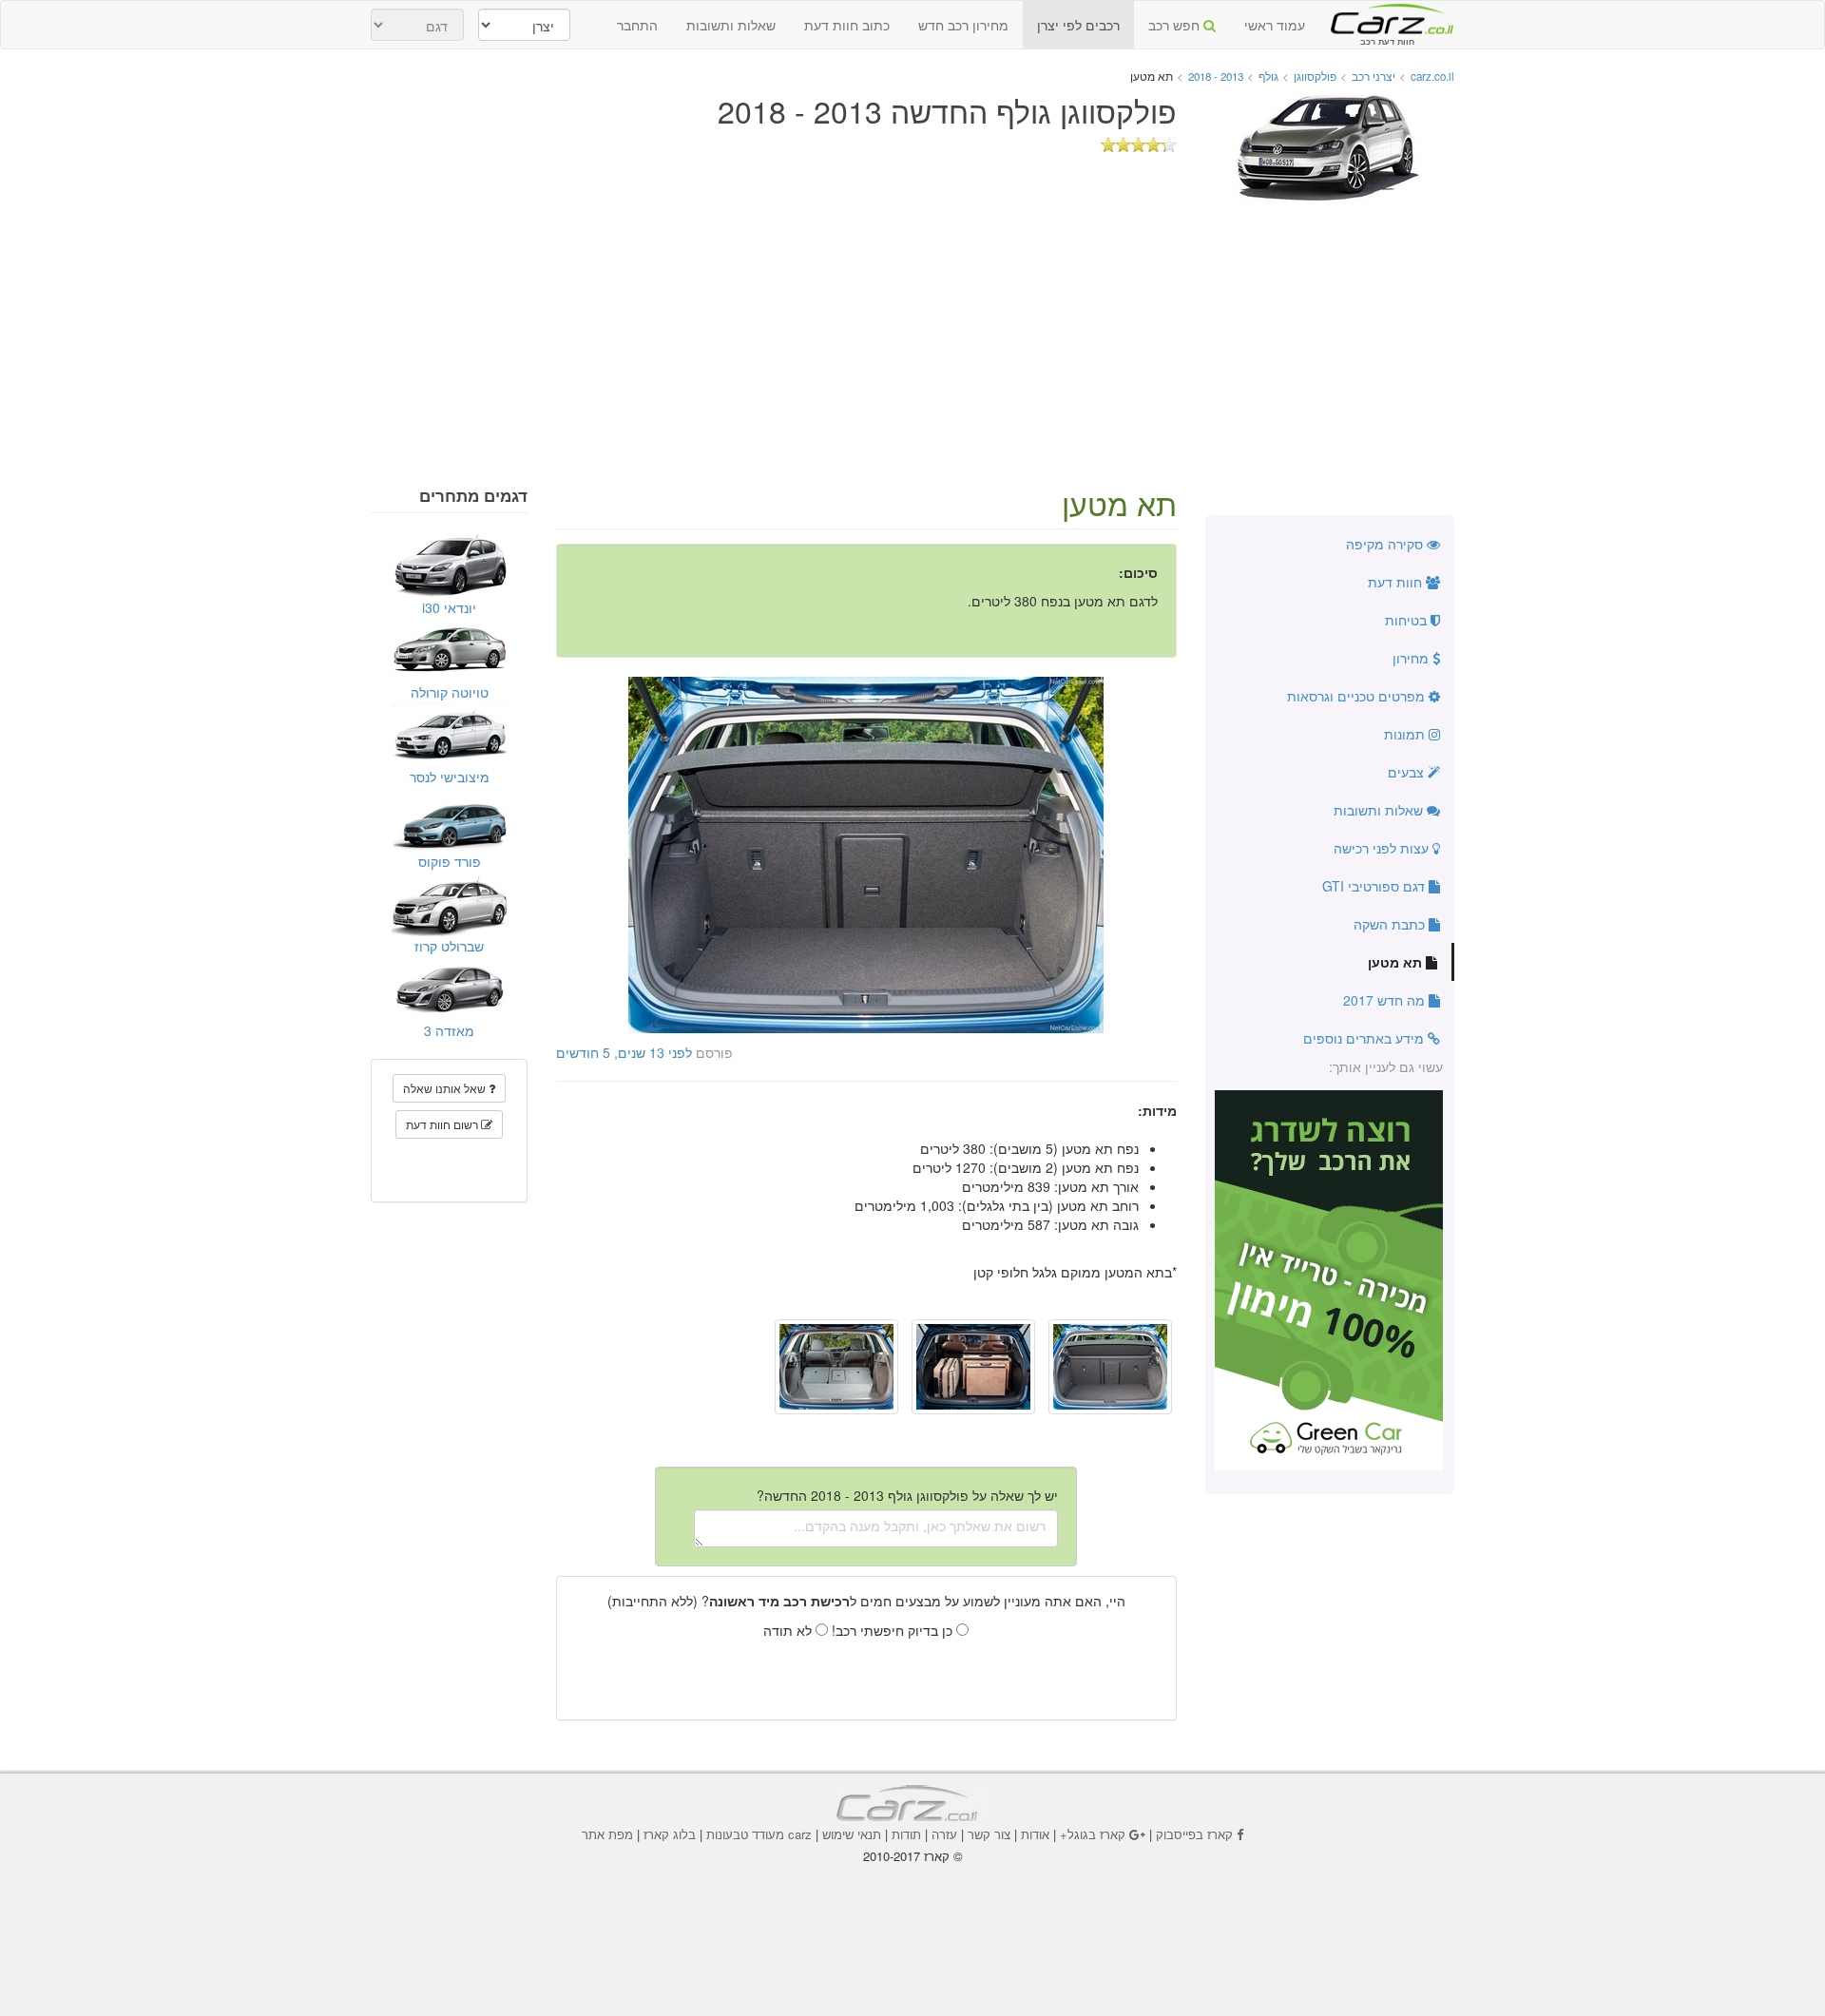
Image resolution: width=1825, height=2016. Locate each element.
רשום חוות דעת (443, 1124)
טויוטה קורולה (450, 692)
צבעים (1408, 772)
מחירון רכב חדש (963, 25)
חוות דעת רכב (1387, 18)
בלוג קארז (670, 1834)
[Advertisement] (912, 344)
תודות (906, 1834)
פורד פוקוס (450, 861)
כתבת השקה (1391, 924)
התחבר (637, 25)
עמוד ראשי (1275, 25)
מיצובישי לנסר (450, 777)
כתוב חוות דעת (847, 25)
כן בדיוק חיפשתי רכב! (894, 1630)
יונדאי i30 (449, 607)
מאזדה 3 (449, 1030)
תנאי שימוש (852, 1834)
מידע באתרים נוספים (1365, 1038)
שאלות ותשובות (731, 25)
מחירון (1412, 658)
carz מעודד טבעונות (759, 1834)
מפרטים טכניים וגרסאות (1358, 696)
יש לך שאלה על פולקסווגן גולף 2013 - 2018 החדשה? (907, 1495)
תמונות (1406, 734)
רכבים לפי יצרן (1078, 25)
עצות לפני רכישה (1383, 848)
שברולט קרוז (449, 946)
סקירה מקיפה (1386, 544)
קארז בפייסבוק (1194, 1834)
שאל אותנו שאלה (446, 1088)
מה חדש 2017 (1386, 1000)
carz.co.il (1432, 76)
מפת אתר (607, 1834)
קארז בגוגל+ (1093, 1834)
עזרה (944, 1834)
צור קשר (989, 1834)
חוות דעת (1397, 582)
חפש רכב (1176, 25)
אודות (1035, 1834)
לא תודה (789, 1630)
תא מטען (1397, 962)
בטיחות (1408, 620)
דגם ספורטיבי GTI (1375, 886)
